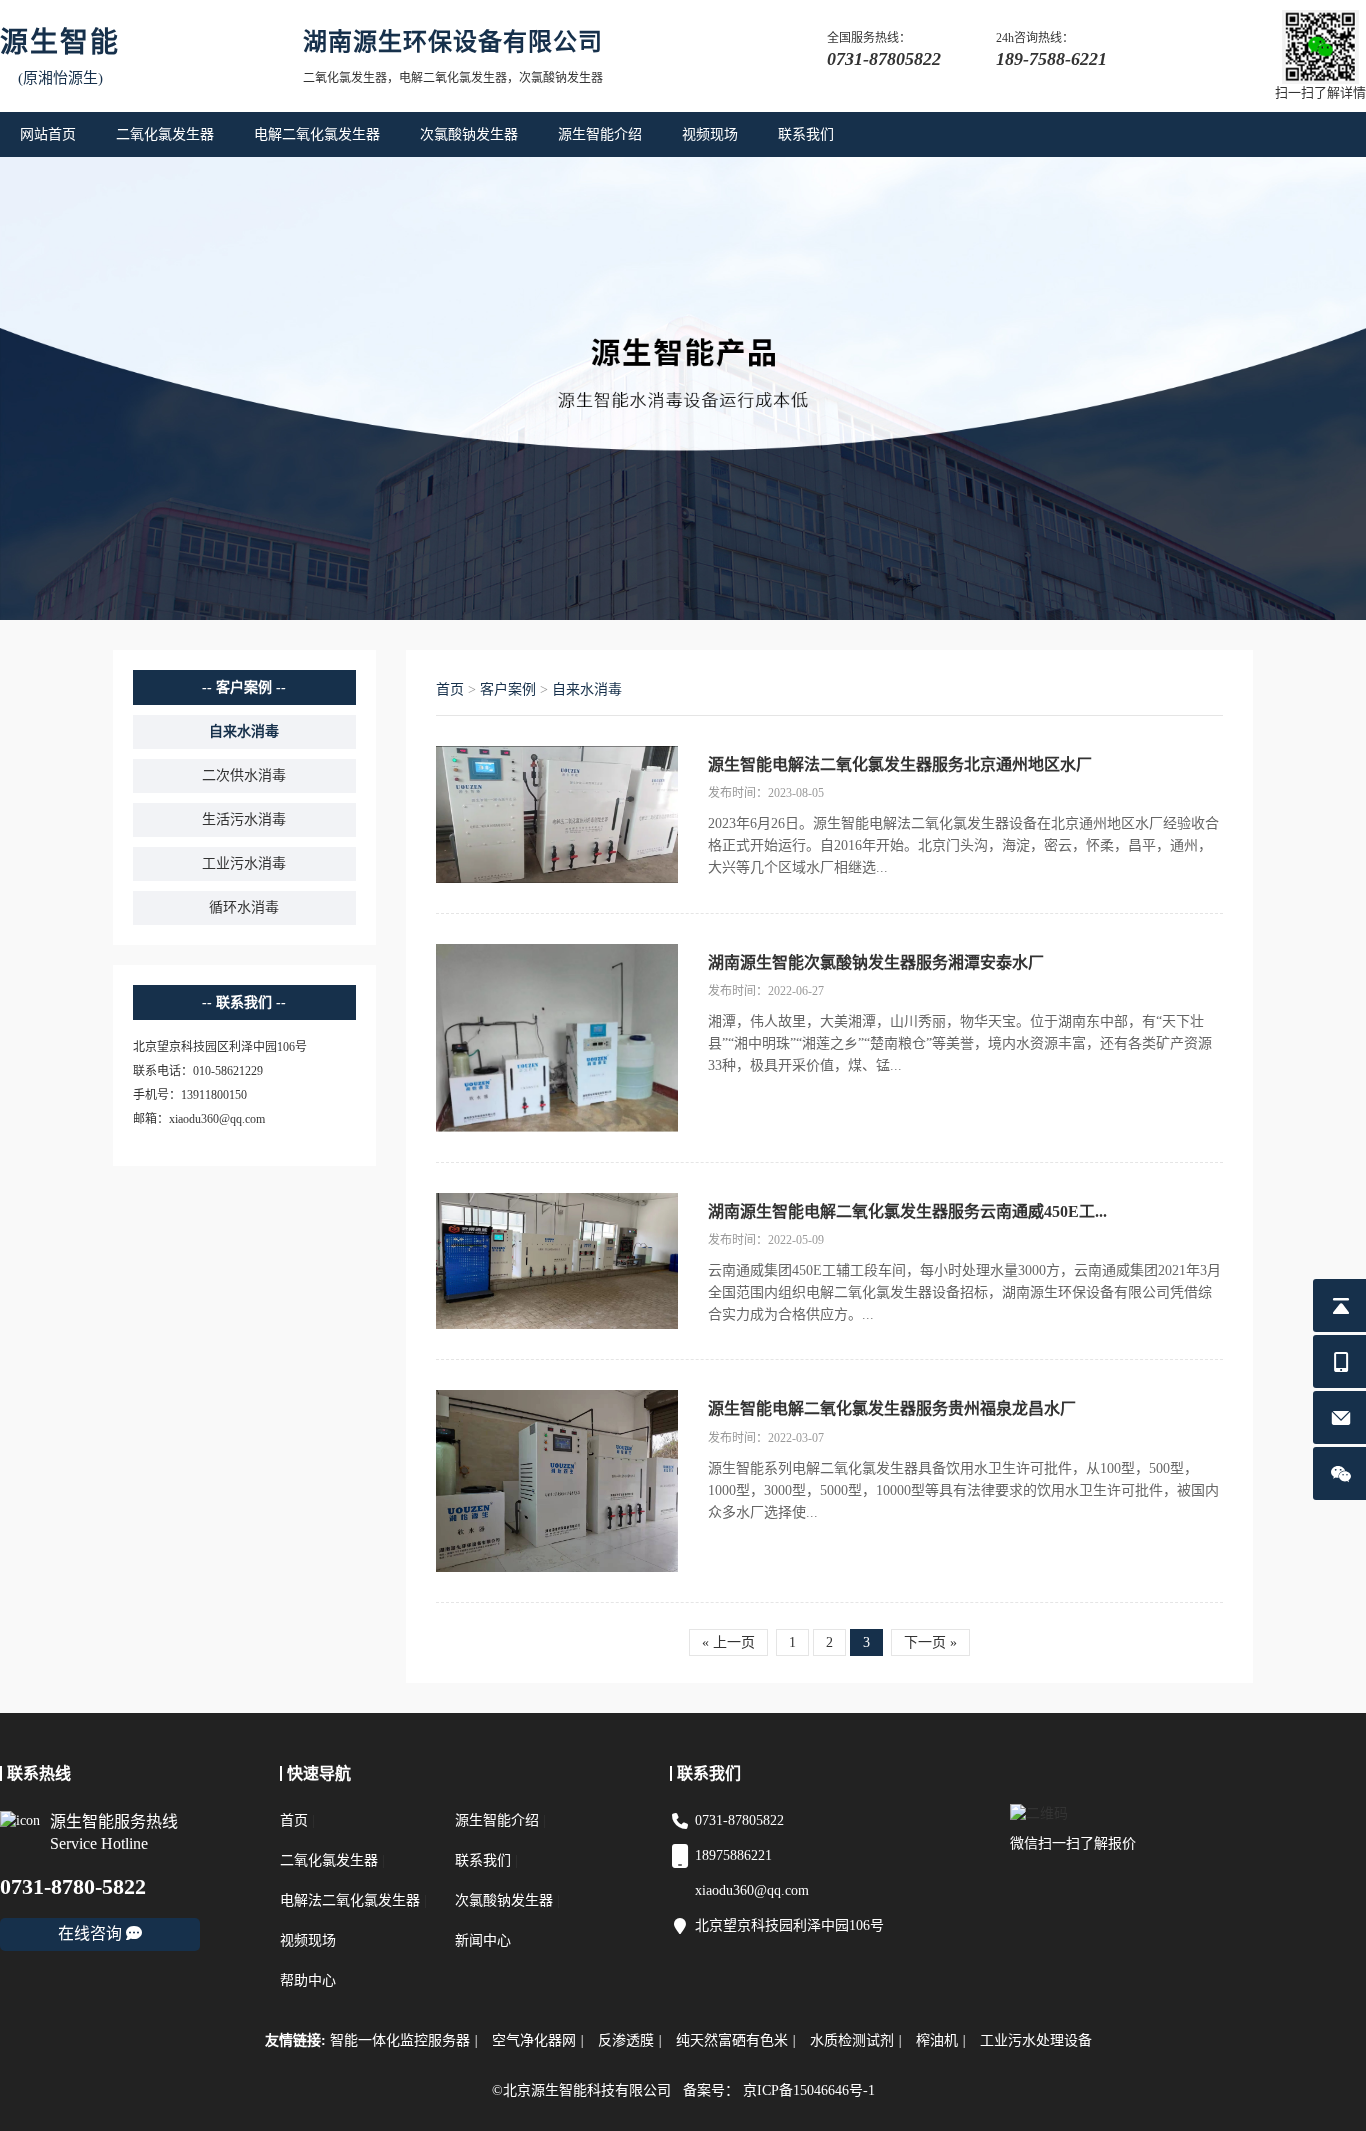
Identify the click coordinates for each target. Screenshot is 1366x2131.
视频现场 (710, 134)
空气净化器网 (538, 2040)
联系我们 (806, 134)
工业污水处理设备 (1036, 2040)
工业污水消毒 (244, 863)
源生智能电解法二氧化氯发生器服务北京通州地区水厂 (900, 764)
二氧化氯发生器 (165, 134)
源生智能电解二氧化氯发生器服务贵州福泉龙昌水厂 (892, 1408)
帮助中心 (308, 1980)
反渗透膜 (630, 2040)
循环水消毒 (244, 907)
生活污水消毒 (244, 819)
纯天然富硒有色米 (736, 2040)
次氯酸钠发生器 (469, 134)
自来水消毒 (244, 731)
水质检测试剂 (856, 2040)
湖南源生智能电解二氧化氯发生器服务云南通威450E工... (907, 1211)
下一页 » (930, 1642)
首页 (450, 689)
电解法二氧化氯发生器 (350, 1900)
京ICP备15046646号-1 (809, 2090)
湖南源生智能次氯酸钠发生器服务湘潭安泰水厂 (876, 962)
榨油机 (941, 2040)
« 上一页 (728, 1642)
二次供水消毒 (244, 775)
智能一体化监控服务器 (404, 2040)
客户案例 (508, 689)
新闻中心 (483, 1940)
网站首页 (48, 134)
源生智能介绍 (600, 134)
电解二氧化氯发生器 (317, 134)
